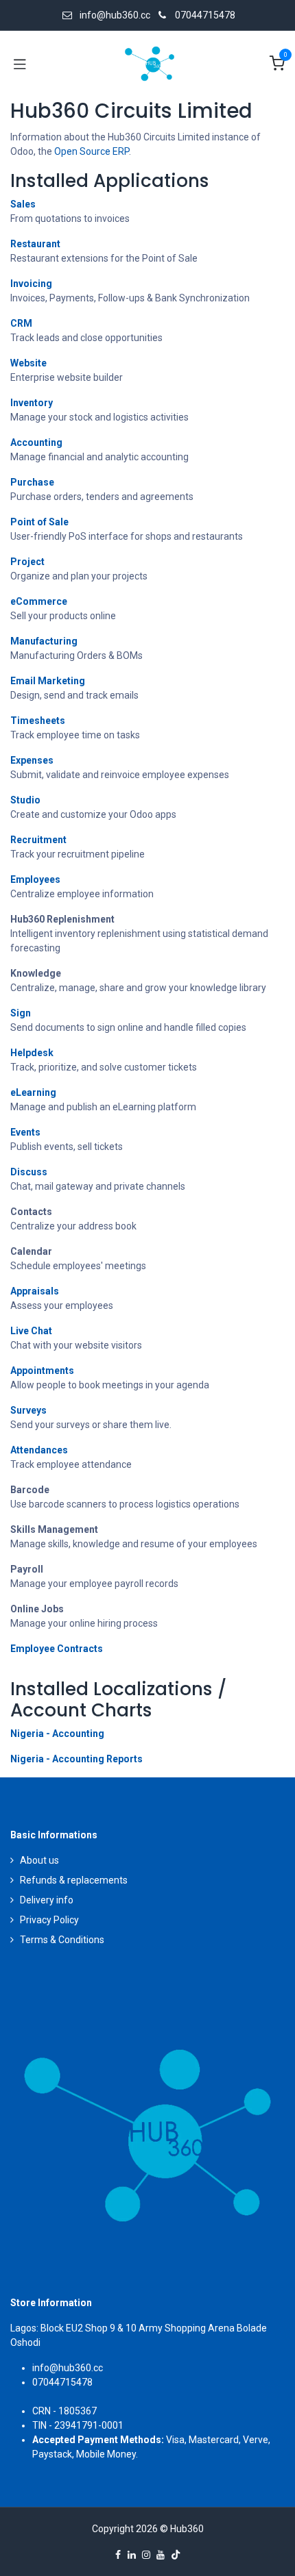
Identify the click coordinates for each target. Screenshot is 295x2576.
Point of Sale (39, 522)
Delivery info (47, 1900)
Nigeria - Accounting (57, 1734)
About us (39, 1860)
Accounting (36, 442)
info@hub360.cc (68, 2368)
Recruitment (38, 840)
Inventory (32, 403)
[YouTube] (161, 2555)
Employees (35, 879)
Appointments (42, 1371)
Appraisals (35, 1291)
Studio (25, 800)
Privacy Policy (49, 1920)
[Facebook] (118, 2555)
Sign (21, 1013)
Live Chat (31, 1331)
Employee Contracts (57, 1649)
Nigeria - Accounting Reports (76, 1759)
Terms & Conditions (62, 1940)
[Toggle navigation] (20, 64)
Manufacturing (44, 641)
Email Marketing (48, 681)
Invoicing (31, 284)
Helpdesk (32, 1053)
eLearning (33, 1092)
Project (27, 562)
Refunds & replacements (74, 1880)
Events (25, 1132)
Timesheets (38, 721)
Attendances (39, 1450)
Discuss (29, 1172)
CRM (21, 323)
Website (28, 363)
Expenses (32, 760)
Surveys (28, 1410)
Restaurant (35, 244)
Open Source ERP (92, 151)
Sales (23, 204)
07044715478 (205, 15)
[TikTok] (176, 2555)
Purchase (32, 482)
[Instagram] (146, 2555)
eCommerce (39, 601)
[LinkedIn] (132, 2555)
